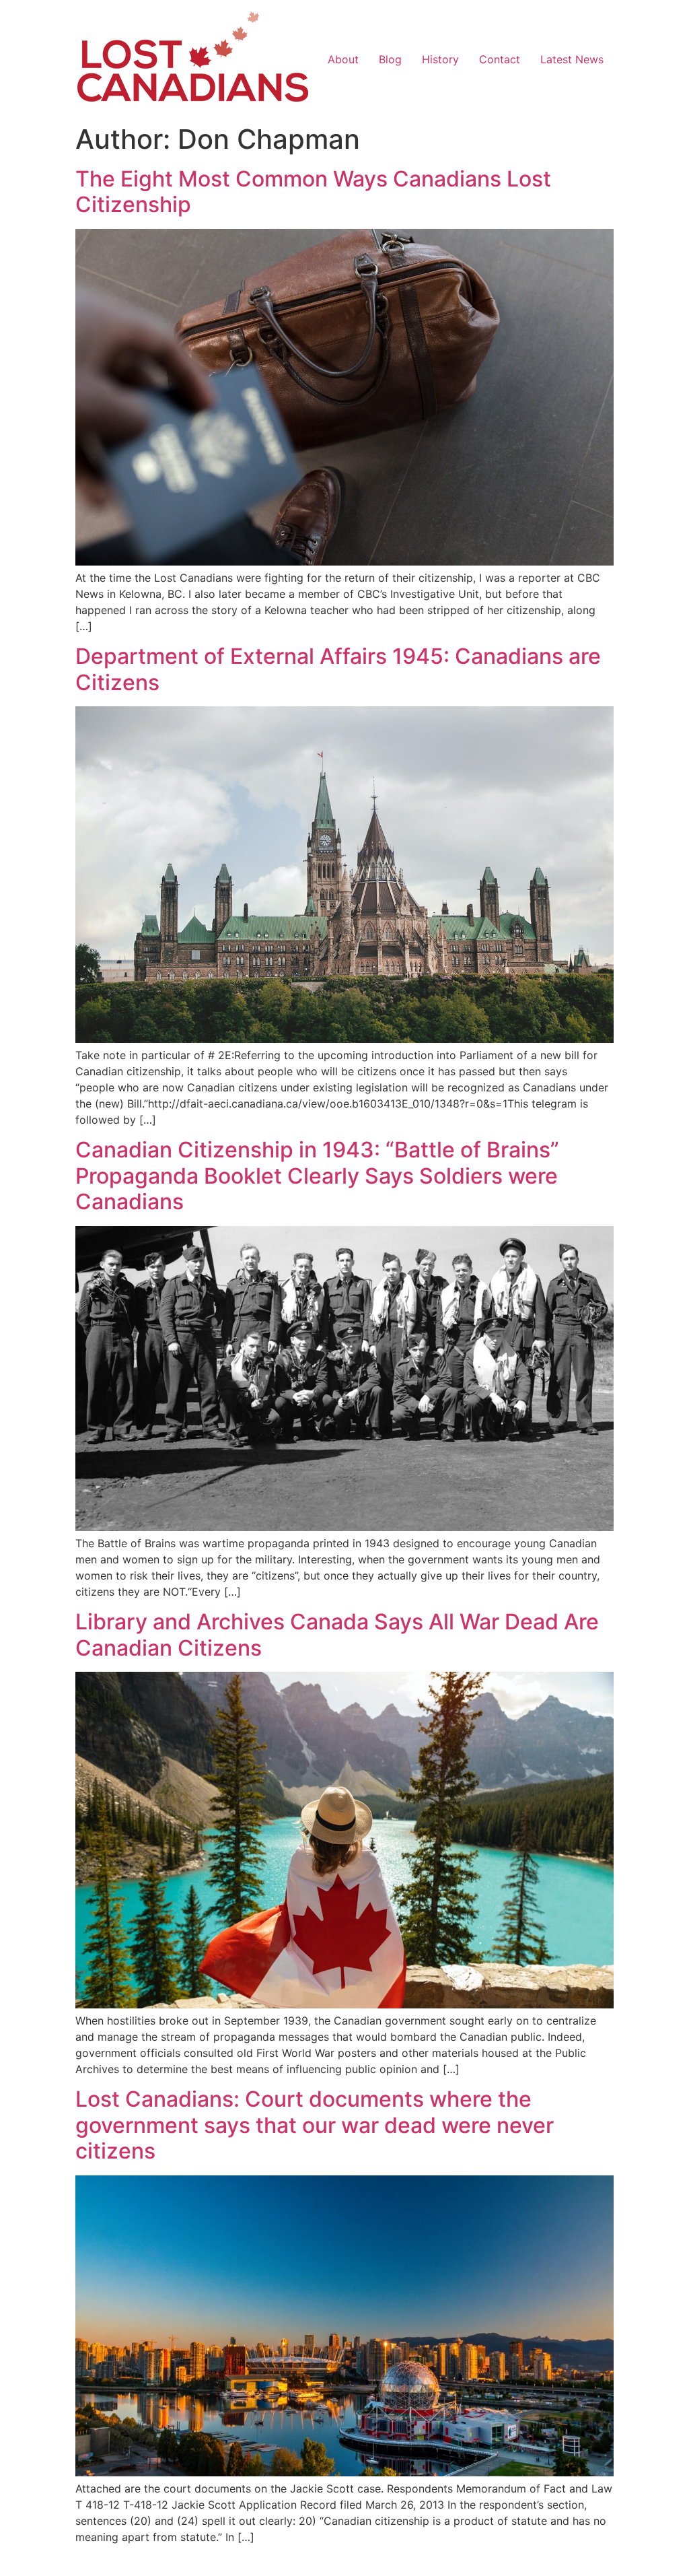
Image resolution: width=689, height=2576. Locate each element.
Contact (500, 59)
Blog (390, 59)
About (343, 59)
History (440, 59)
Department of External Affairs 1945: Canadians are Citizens (338, 669)
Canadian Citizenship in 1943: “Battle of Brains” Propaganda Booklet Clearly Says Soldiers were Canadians (317, 1176)
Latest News (572, 59)
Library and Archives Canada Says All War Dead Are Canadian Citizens (337, 1634)
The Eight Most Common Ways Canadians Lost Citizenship (313, 192)
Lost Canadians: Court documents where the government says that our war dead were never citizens (315, 2125)
